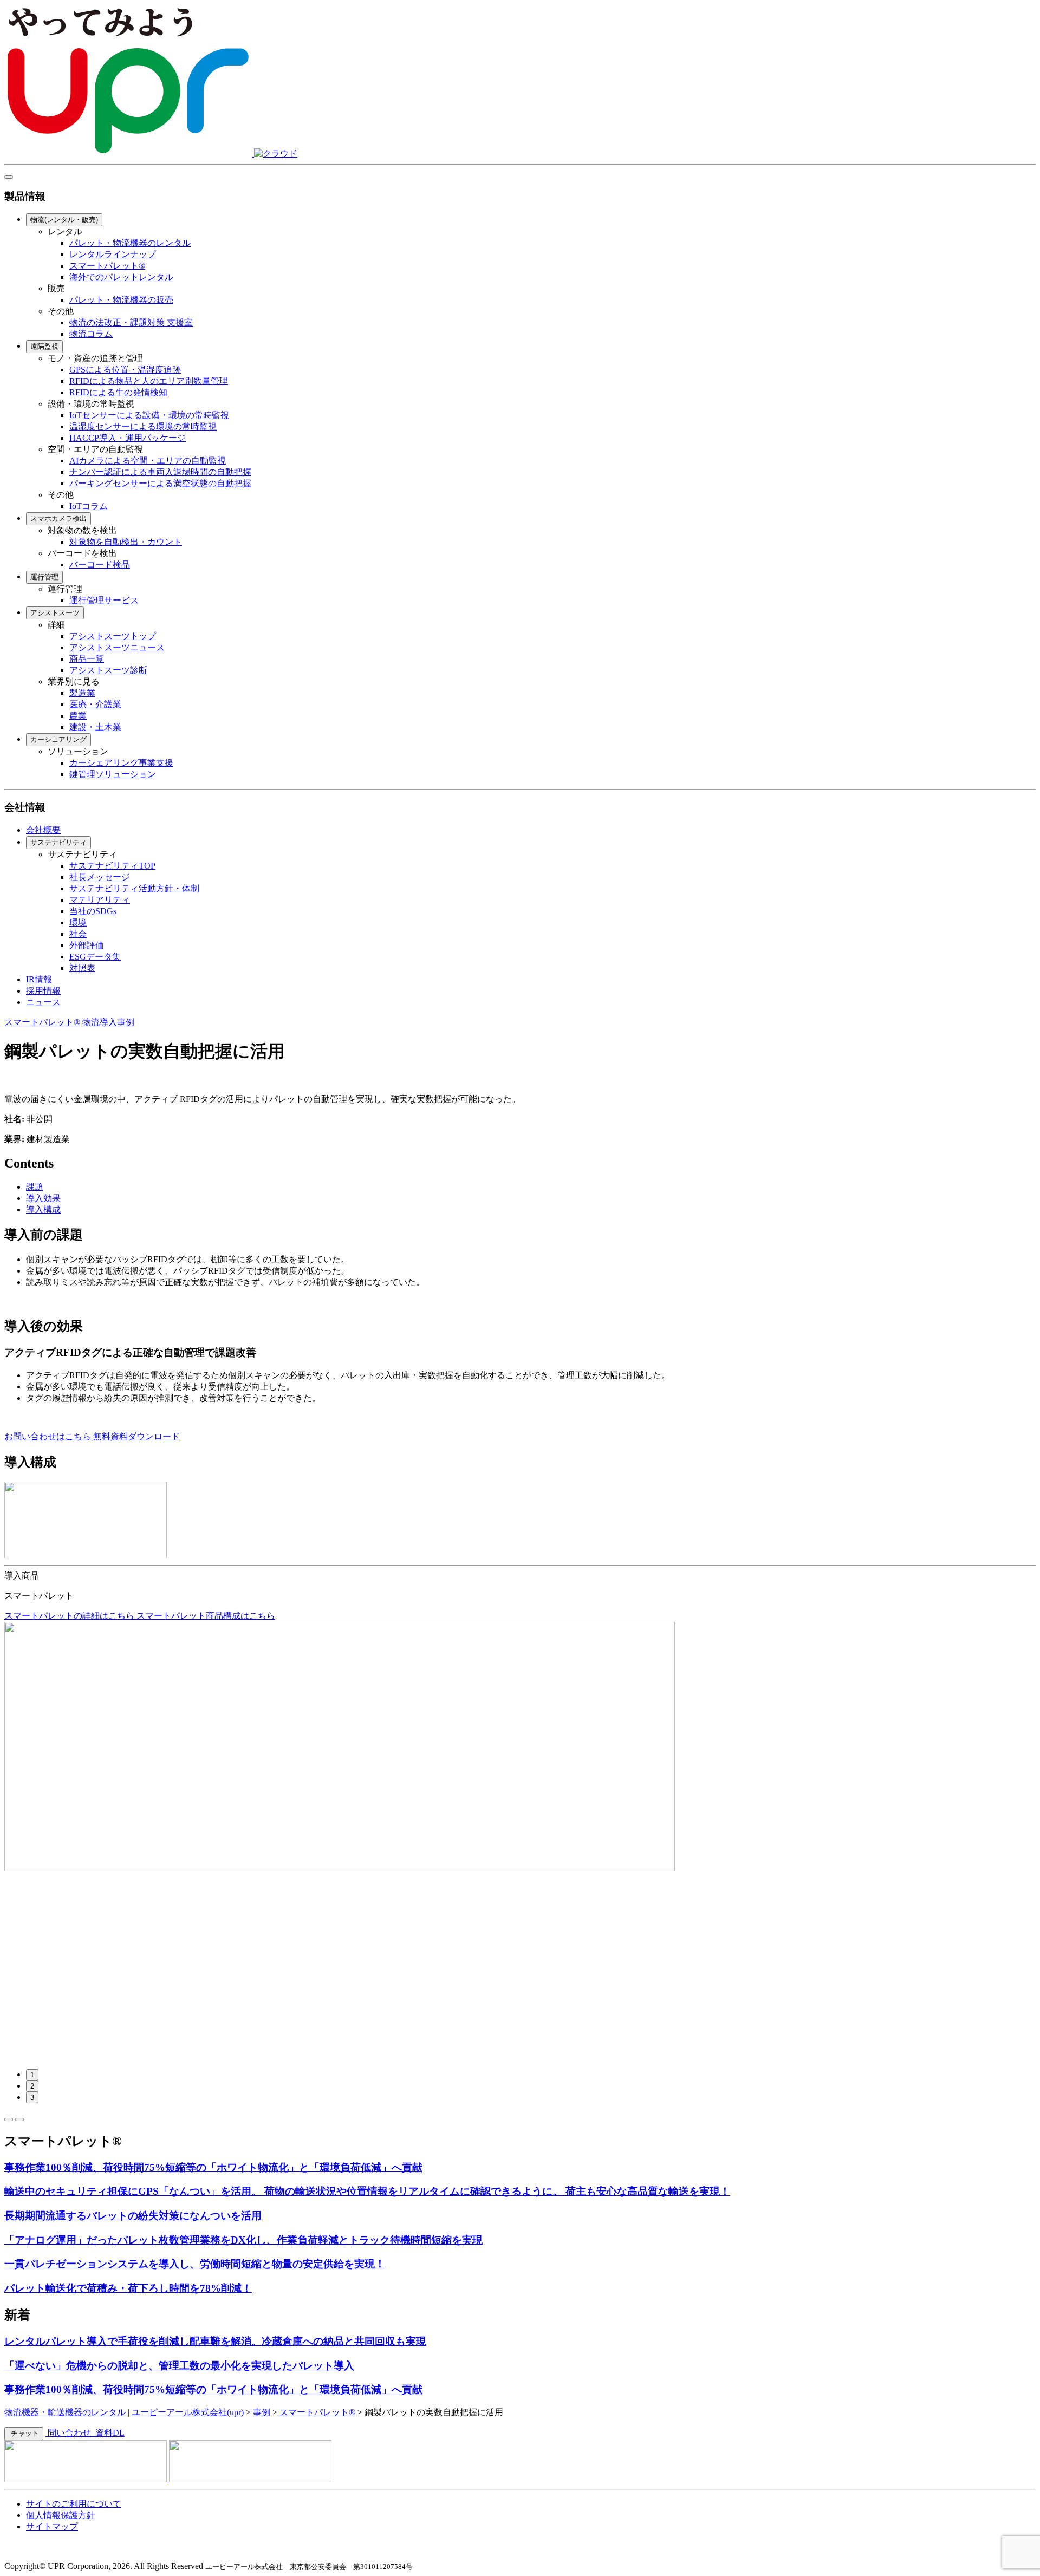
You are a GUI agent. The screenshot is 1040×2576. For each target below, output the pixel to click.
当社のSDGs (93, 911)
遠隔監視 (44, 346)
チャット (24, 2433)
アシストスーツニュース (117, 647)
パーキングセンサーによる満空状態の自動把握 (160, 483)
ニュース (43, 1002)
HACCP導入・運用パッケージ (128, 438)
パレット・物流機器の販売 (121, 300)
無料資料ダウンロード (136, 1436)
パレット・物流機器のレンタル (130, 243)
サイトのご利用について (74, 2504)
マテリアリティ (100, 900)
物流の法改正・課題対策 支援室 (131, 322)
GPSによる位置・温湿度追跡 (125, 370)
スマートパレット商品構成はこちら (206, 1616)
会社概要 (43, 830)
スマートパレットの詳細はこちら (70, 1616)
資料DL (109, 2433)
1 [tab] (32, 2075)
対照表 (82, 968)
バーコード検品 (100, 565)
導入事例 (117, 1022)
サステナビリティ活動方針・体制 (134, 888)
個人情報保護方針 (61, 2515)
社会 (78, 934)
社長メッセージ (100, 877)
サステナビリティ (58, 842)
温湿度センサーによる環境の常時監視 (143, 426)
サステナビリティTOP (112, 866)
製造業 (82, 693)
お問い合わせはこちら (48, 1436)
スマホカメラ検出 (58, 519)
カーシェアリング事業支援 (121, 763)
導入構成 (43, 1209)
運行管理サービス (104, 600)
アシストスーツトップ (113, 636)
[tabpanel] (520, 1747)
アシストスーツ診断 (108, 670)
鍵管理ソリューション (113, 774)
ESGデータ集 (95, 957)
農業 (78, 716)
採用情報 (43, 991)
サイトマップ (52, 2526)
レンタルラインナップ (113, 254)
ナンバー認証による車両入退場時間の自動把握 (160, 472)
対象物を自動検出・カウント (126, 542)
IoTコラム (89, 506)
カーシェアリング (58, 739)
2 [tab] (32, 2086)
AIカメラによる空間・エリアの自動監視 (148, 461)
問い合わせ (69, 2433)
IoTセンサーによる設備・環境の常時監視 (149, 415)
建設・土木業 (95, 727)
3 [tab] (32, 2098)
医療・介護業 (95, 704)
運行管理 (44, 577)
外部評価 (87, 945)
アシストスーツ (55, 613)
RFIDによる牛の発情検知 (118, 392)
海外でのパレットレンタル (121, 277)
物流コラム (91, 334)
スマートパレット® (107, 266)
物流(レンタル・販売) (64, 220)
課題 (35, 1187)
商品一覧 (87, 659)
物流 (91, 1022)
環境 (78, 922)
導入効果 (43, 1198)
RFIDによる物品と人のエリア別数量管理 (149, 381)
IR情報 (39, 979)
